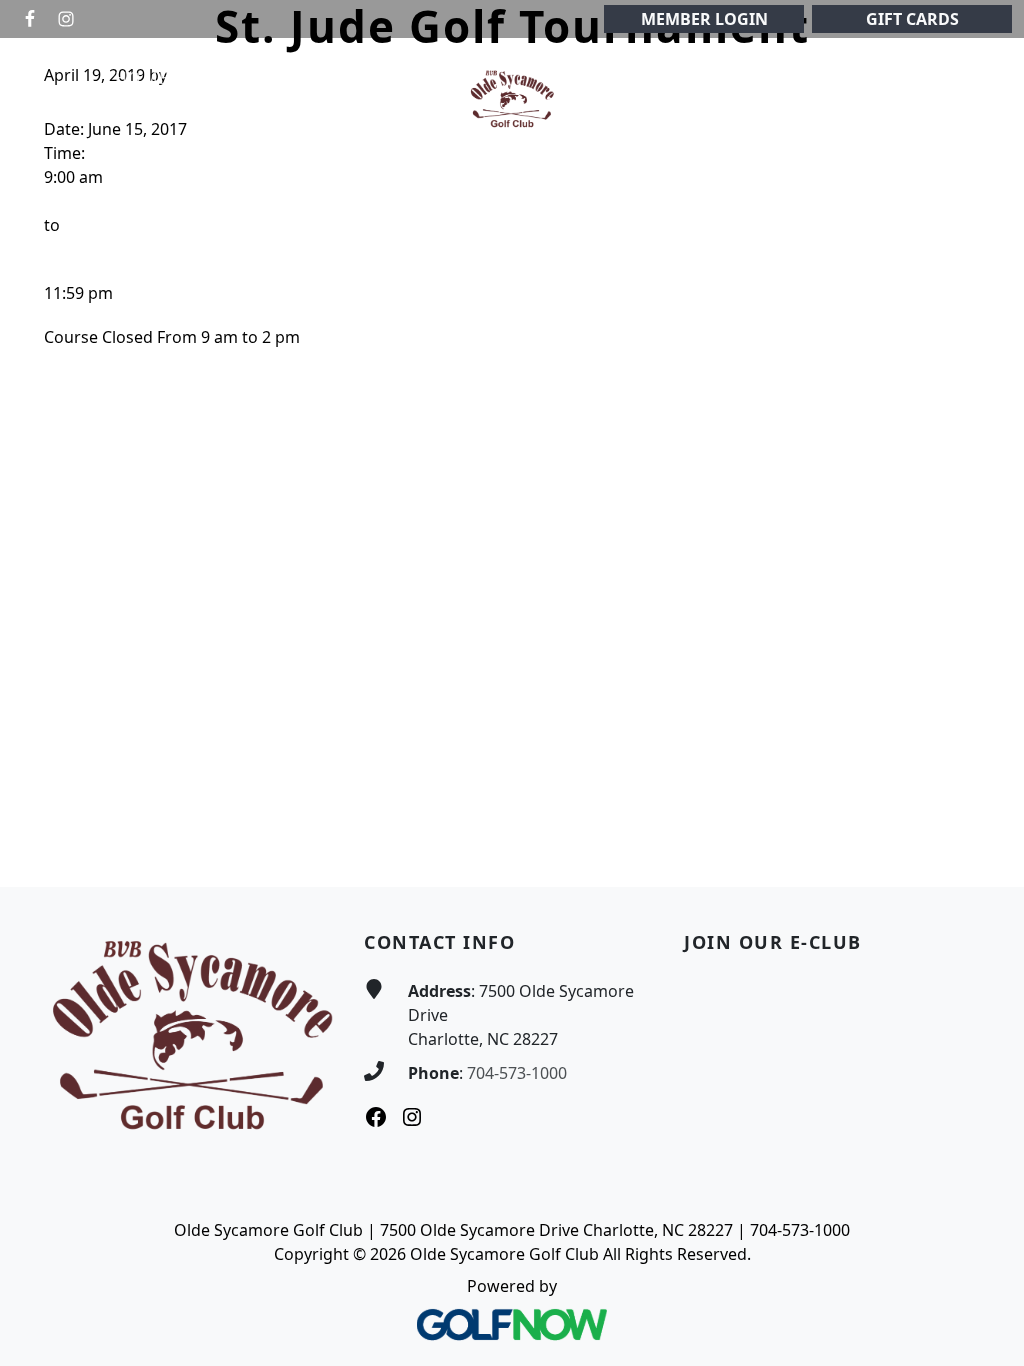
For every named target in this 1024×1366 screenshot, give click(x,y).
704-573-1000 (517, 1073)
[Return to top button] (985, 849)
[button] (225, 78)
